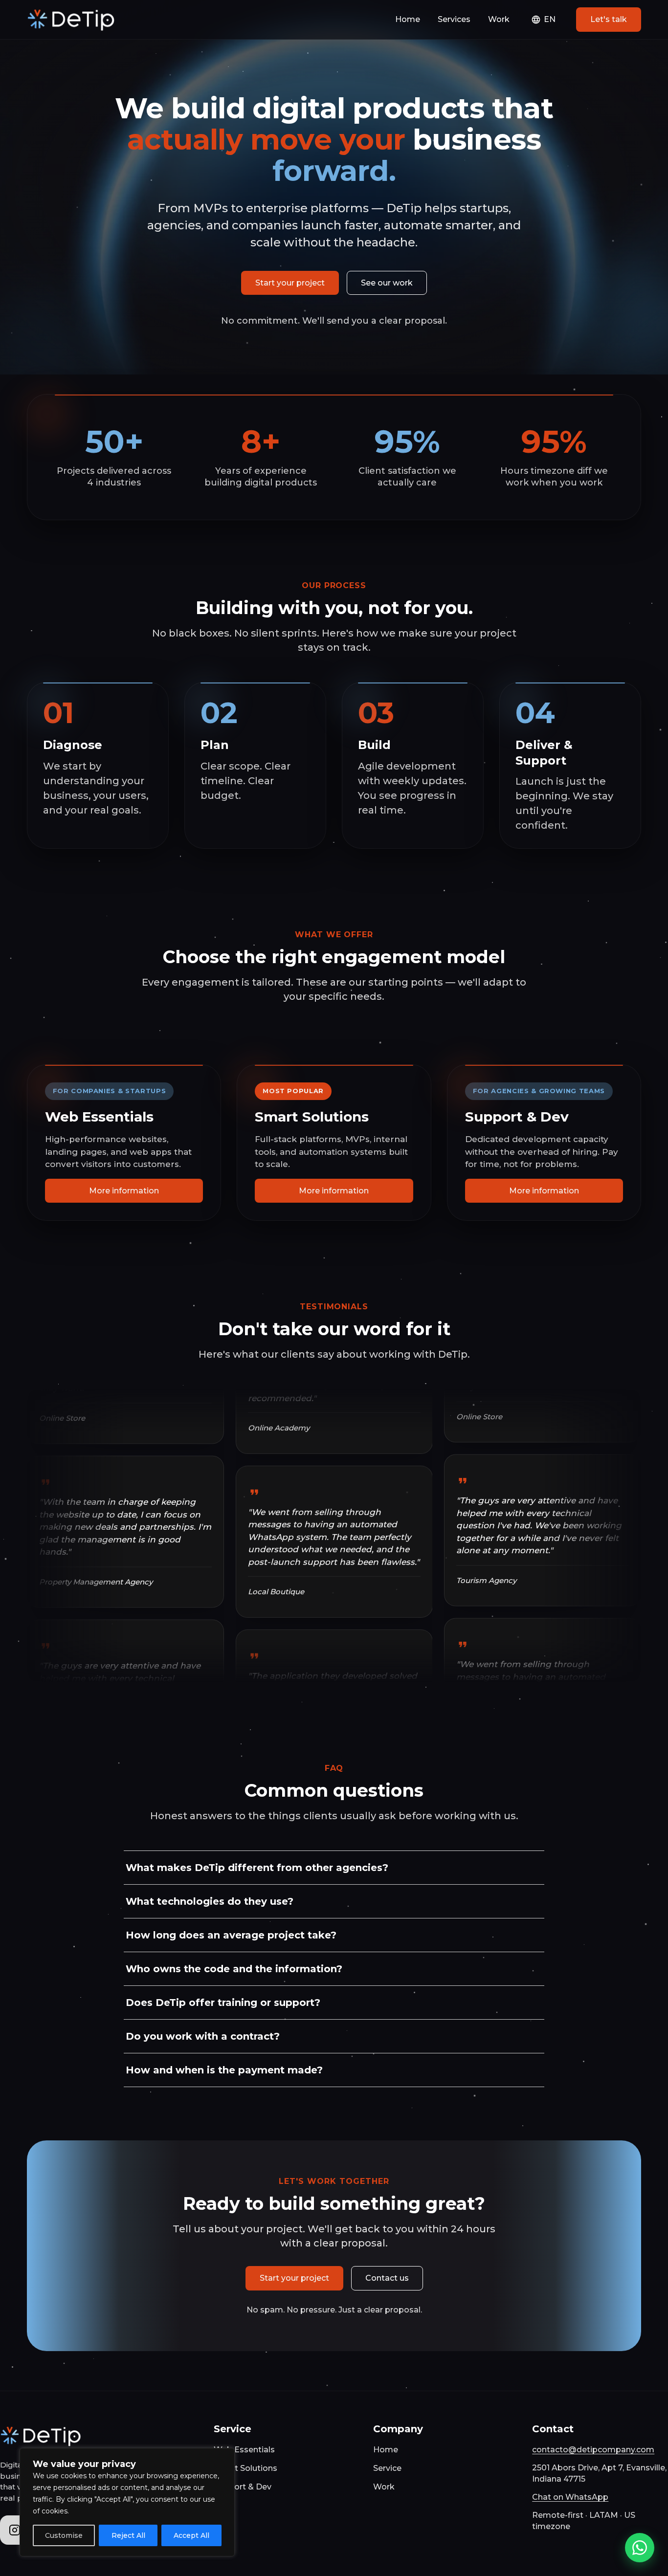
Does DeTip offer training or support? (223, 2003)
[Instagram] (15, 2530)
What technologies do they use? (210, 1901)
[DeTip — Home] (72, 20)
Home (408, 19)
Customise (64, 2535)
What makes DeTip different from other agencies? (257, 1868)
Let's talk (609, 19)
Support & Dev (243, 2487)
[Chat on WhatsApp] (640, 2548)
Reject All (128, 2535)
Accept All (191, 2535)
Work (499, 19)
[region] (127, 2502)
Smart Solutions (245, 2468)
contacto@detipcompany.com (593, 2450)
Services (454, 19)
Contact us (387, 2278)
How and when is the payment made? (224, 2070)
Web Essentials (244, 2450)
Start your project (290, 283)
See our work (387, 283)
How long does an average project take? (231, 1935)
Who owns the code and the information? (234, 1969)
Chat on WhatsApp (570, 2497)
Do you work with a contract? (203, 2036)
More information (124, 1191)
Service (387, 2468)
